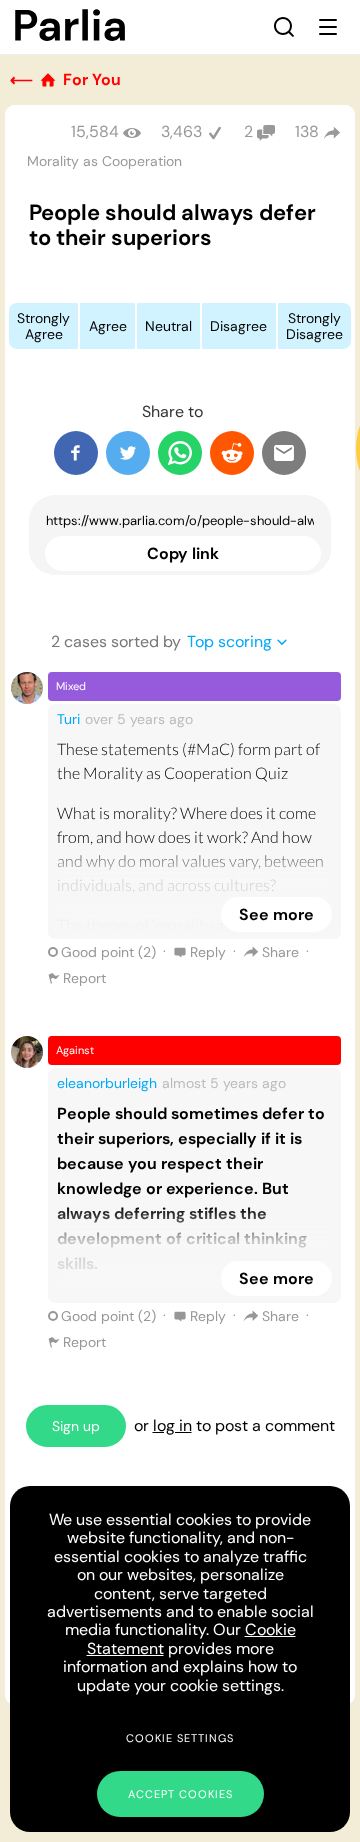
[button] (284, 27)
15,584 (95, 131)
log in (172, 1425)
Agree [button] (108, 326)
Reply (208, 952)
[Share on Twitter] (128, 453)
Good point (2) (108, 952)
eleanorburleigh (107, 1083)
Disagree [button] (238, 326)
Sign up (76, 1426)
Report (84, 978)
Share (280, 952)
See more (276, 914)
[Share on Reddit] (232, 453)
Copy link (183, 553)
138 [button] (307, 131)
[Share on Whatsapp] (180, 453)
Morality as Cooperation (104, 161)
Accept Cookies (180, 1794)
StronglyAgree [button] (43, 326)
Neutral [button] (168, 326)
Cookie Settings (180, 1738)
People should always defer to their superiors (172, 225)
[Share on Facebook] (76, 453)
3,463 (181, 131)
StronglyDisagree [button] (314, 326)
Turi (68, 719)
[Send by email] (284, 453)
